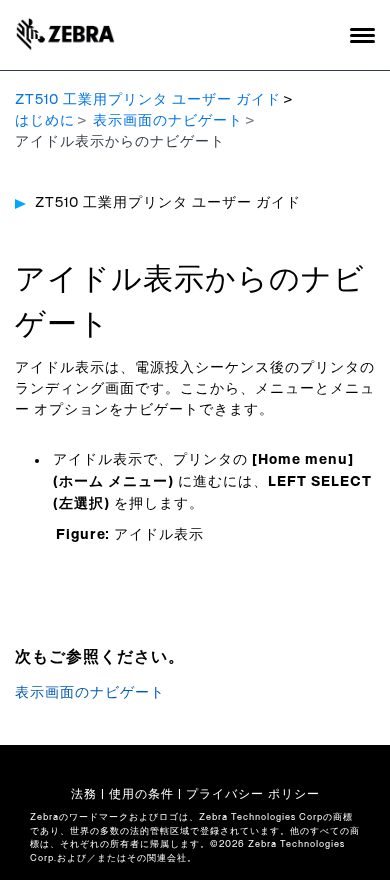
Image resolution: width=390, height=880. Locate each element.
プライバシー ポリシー (253, 794)
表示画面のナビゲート (168, 121)
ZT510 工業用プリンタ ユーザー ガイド (148, 100)
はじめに (45, 121)
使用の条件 (141, 794)
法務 (84, 794)
